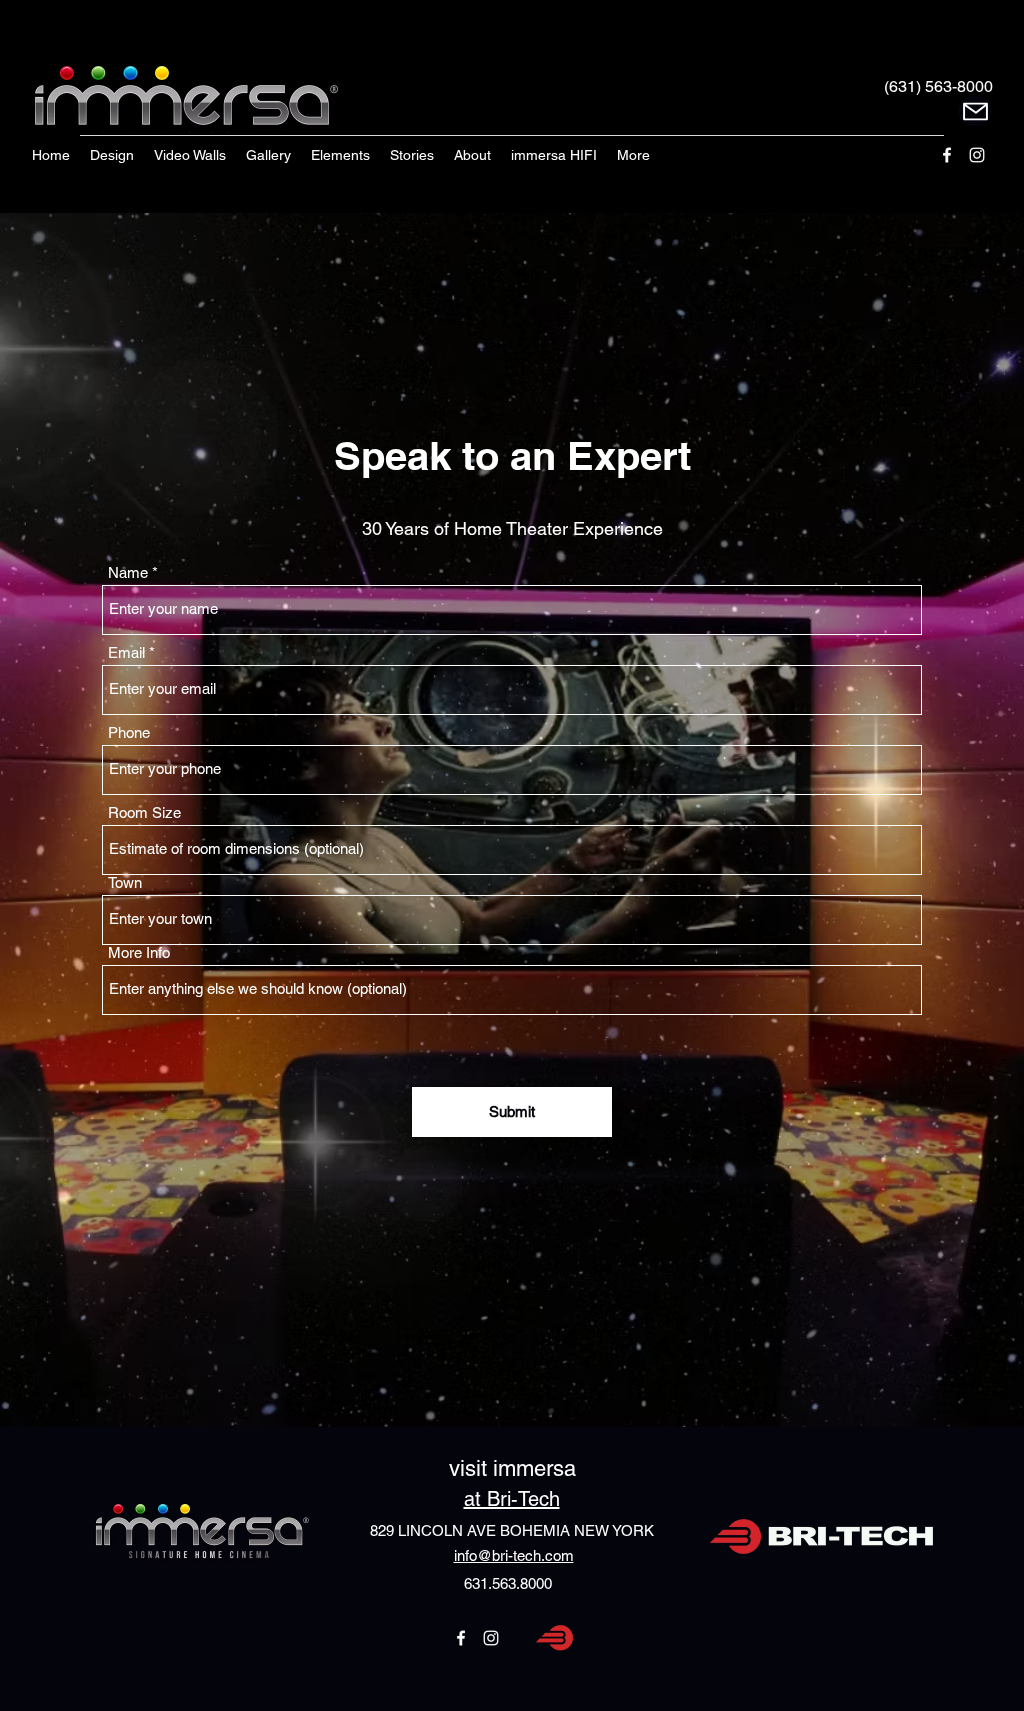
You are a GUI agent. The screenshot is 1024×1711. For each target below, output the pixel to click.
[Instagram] (977, 155)
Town (125, 882)
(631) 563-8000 (938, 86)
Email (126, 652)
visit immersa (512, 1468)
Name (128, 572)
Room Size (144, 812)
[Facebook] (947, 155)
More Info (139, 952)
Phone (129, 732)
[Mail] (975, 111)
